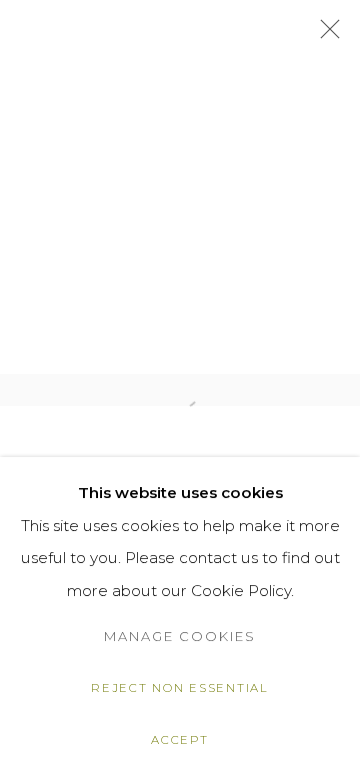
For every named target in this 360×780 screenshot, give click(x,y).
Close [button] (325, 35)
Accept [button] (179, 740)
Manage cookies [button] (180, 636)
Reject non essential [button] (180, 688)
